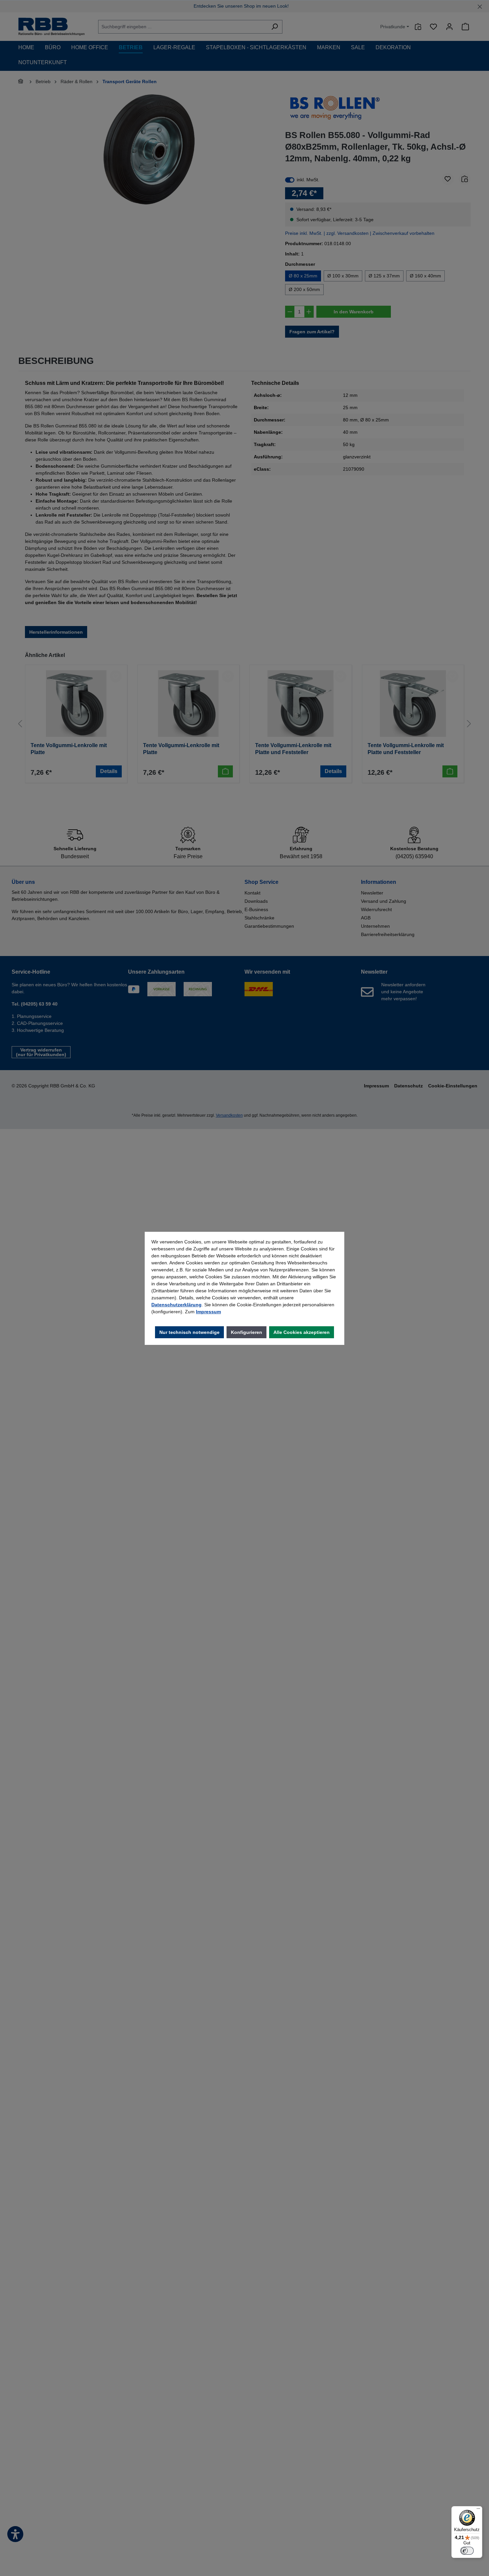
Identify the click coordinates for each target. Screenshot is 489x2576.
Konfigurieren (246, 1332)
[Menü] (478, 2510)
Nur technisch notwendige (189, 1332)
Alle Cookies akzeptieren (302, 1332)
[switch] (467, 2551)
